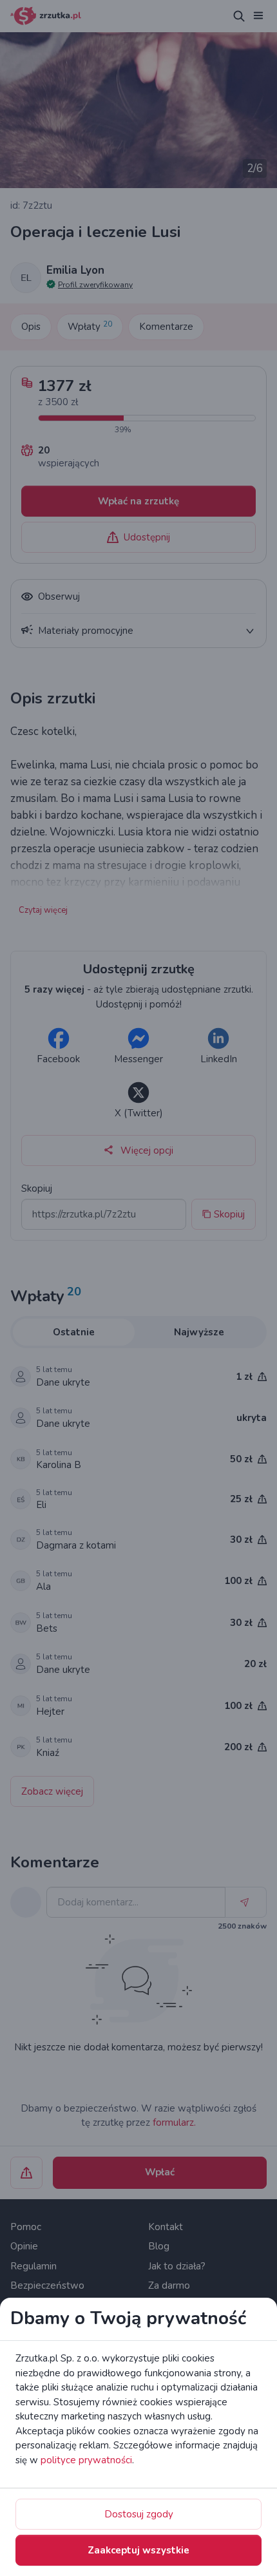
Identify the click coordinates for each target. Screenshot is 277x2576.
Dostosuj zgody (139, 2514)
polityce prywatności (86, 2460)
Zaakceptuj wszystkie (138, 2550)
